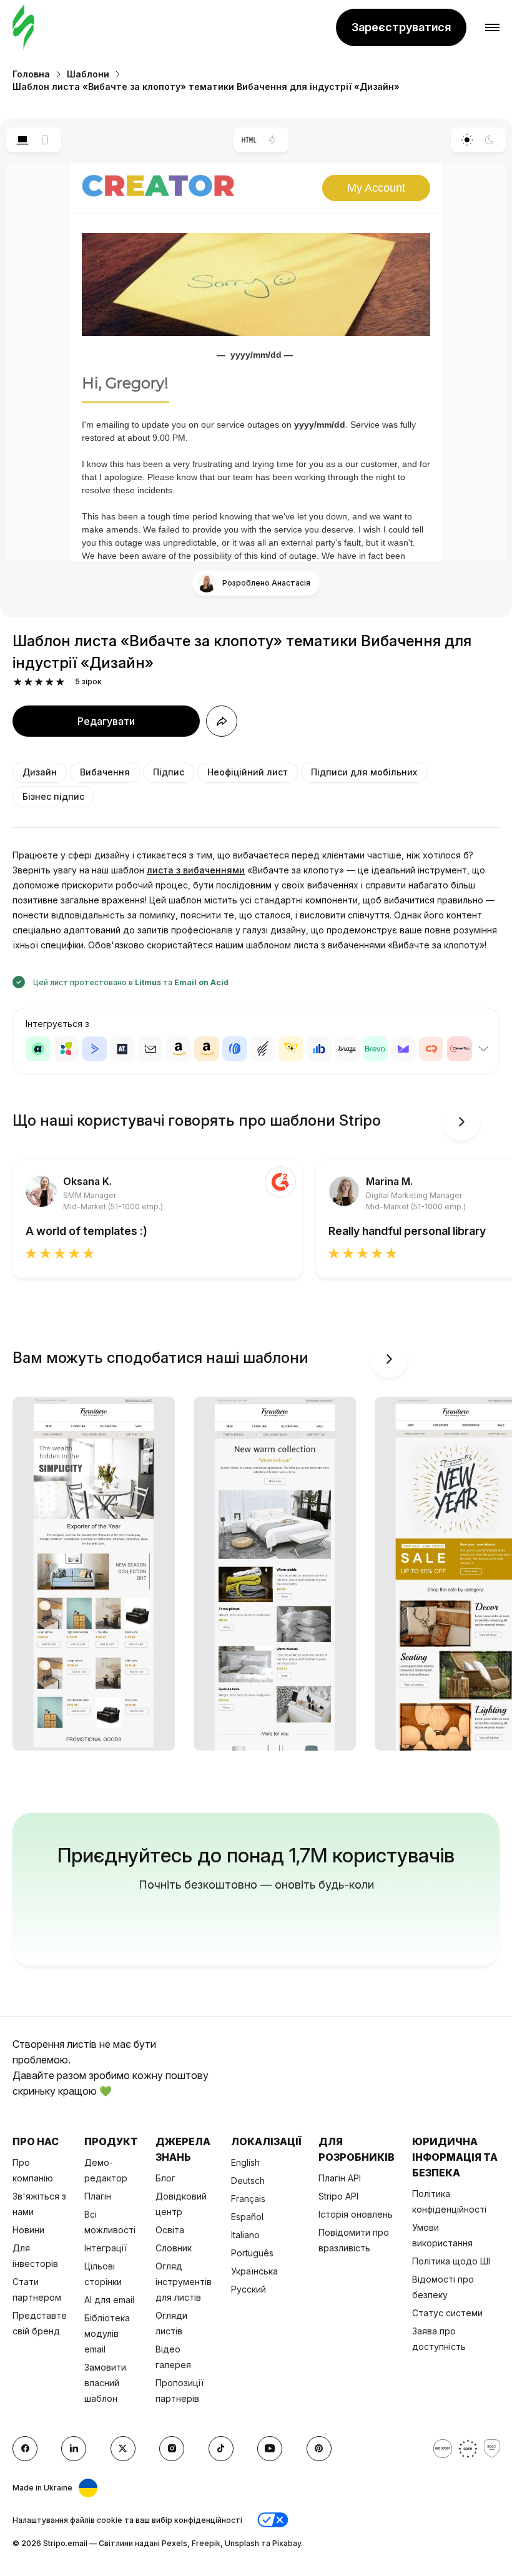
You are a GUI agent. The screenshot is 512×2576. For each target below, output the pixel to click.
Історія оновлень (356, 2214)
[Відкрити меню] (492, 28)
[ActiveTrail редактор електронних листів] (122, 1049)
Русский (249, 2289)
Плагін (98, 2196)
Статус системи (447, 2313)
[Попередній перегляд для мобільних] (45, 140)
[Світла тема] (467, 140)
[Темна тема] (490, 140)
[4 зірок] (50, 682)
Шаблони (88, 74)
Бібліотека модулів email (107, 2333)
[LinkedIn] (74, 2449)
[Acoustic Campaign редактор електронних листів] (38, 1049)
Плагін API (340, 2178)
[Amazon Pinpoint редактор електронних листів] (179, 1049)
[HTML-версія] (249, 140)
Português (252, 2253)
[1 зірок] (18, 682)
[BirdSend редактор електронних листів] (291, 1049)
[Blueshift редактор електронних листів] (319, 1049)
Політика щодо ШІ (451, 2261)
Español (247, 2217)
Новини (28, 2230)
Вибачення (105, 772)
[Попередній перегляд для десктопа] (22, 140)
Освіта (170, 2230)
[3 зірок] (39, 682)
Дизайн (40, 772)
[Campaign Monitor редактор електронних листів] (403, 1049)
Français (248, 2199)
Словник (174, 2248)
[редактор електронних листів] (23, 28)
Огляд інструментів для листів (184, 2282)
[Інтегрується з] (483, 1049)
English (245, 2162)
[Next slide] (461, 1122)
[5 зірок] (60, 682)
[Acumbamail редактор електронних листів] (150, 1049)
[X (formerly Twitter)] (123, 2449)
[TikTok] (221, 2449)
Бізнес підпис (53, 796)
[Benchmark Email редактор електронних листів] (263, 1049)
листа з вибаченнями (196, 870)
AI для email (109, 2300)
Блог (165, 2178)
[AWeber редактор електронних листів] (235, 1049)
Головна (31, 74)
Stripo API (338, 2196)
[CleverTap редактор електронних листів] (460, 1049)
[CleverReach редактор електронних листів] (431, 1049)
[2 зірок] (28, 682)
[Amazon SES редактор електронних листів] (207, 1049)
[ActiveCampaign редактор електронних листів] (94, 1049)
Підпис (169, 772)
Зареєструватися (401, 27)
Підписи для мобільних (364, 772)
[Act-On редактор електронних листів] (66, 1049)
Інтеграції (106, 2248)
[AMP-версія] (273, 140)
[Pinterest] (319, 2449)
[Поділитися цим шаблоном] (222, 721)
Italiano (245, 2235)
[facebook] (25, 2449)
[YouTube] (270, 2449)
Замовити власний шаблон (105, 2383)
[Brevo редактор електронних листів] (375, 1049)
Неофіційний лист (248, 772)
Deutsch (248, 2180)
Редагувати (106, 721)
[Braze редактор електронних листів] (347, 1049)
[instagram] (172, 2449)
